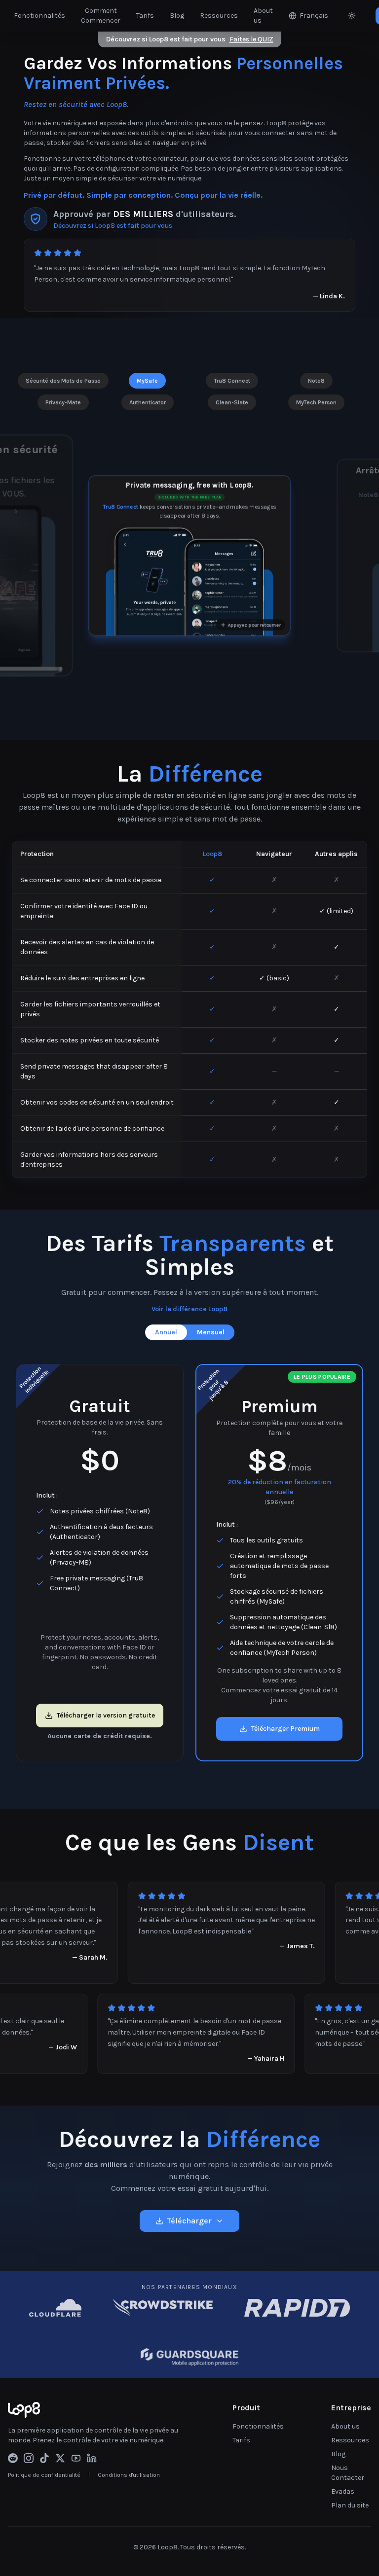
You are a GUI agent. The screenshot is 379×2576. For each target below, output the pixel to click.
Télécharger (189, 2221)
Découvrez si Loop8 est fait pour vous (190, 39)
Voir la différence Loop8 (189, 1309)
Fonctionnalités (39, 16)
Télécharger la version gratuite (106, 1715)
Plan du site (350, 2505)
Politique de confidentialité (44, 2475)
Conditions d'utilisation (129, 2475)
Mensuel (211, 1332)
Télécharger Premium (285, 1729)
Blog (177, 16)
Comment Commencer (101, 16)
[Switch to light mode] (352, 16)
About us (263, 16)
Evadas (343, 2491)
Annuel (166, 1332)
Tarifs (145, 16)
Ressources (219, 16)
